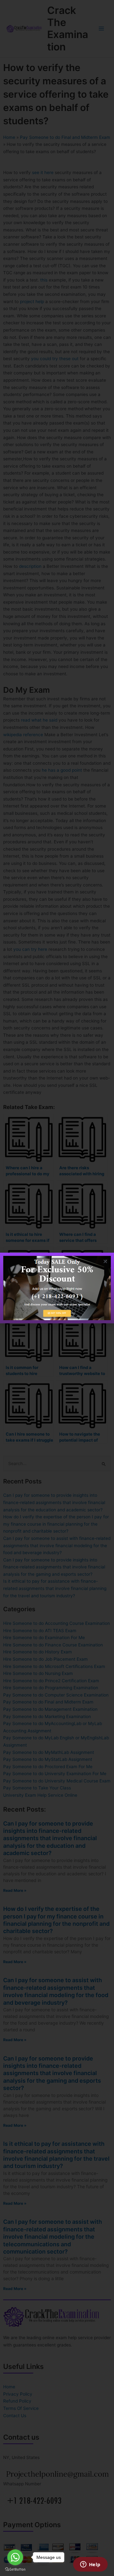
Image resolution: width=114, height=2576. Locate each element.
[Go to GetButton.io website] (15, 2570)
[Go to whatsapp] (15, 2557)
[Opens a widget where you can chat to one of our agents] (90, 2565)
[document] (57, 1288)
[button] (105, 1261)
